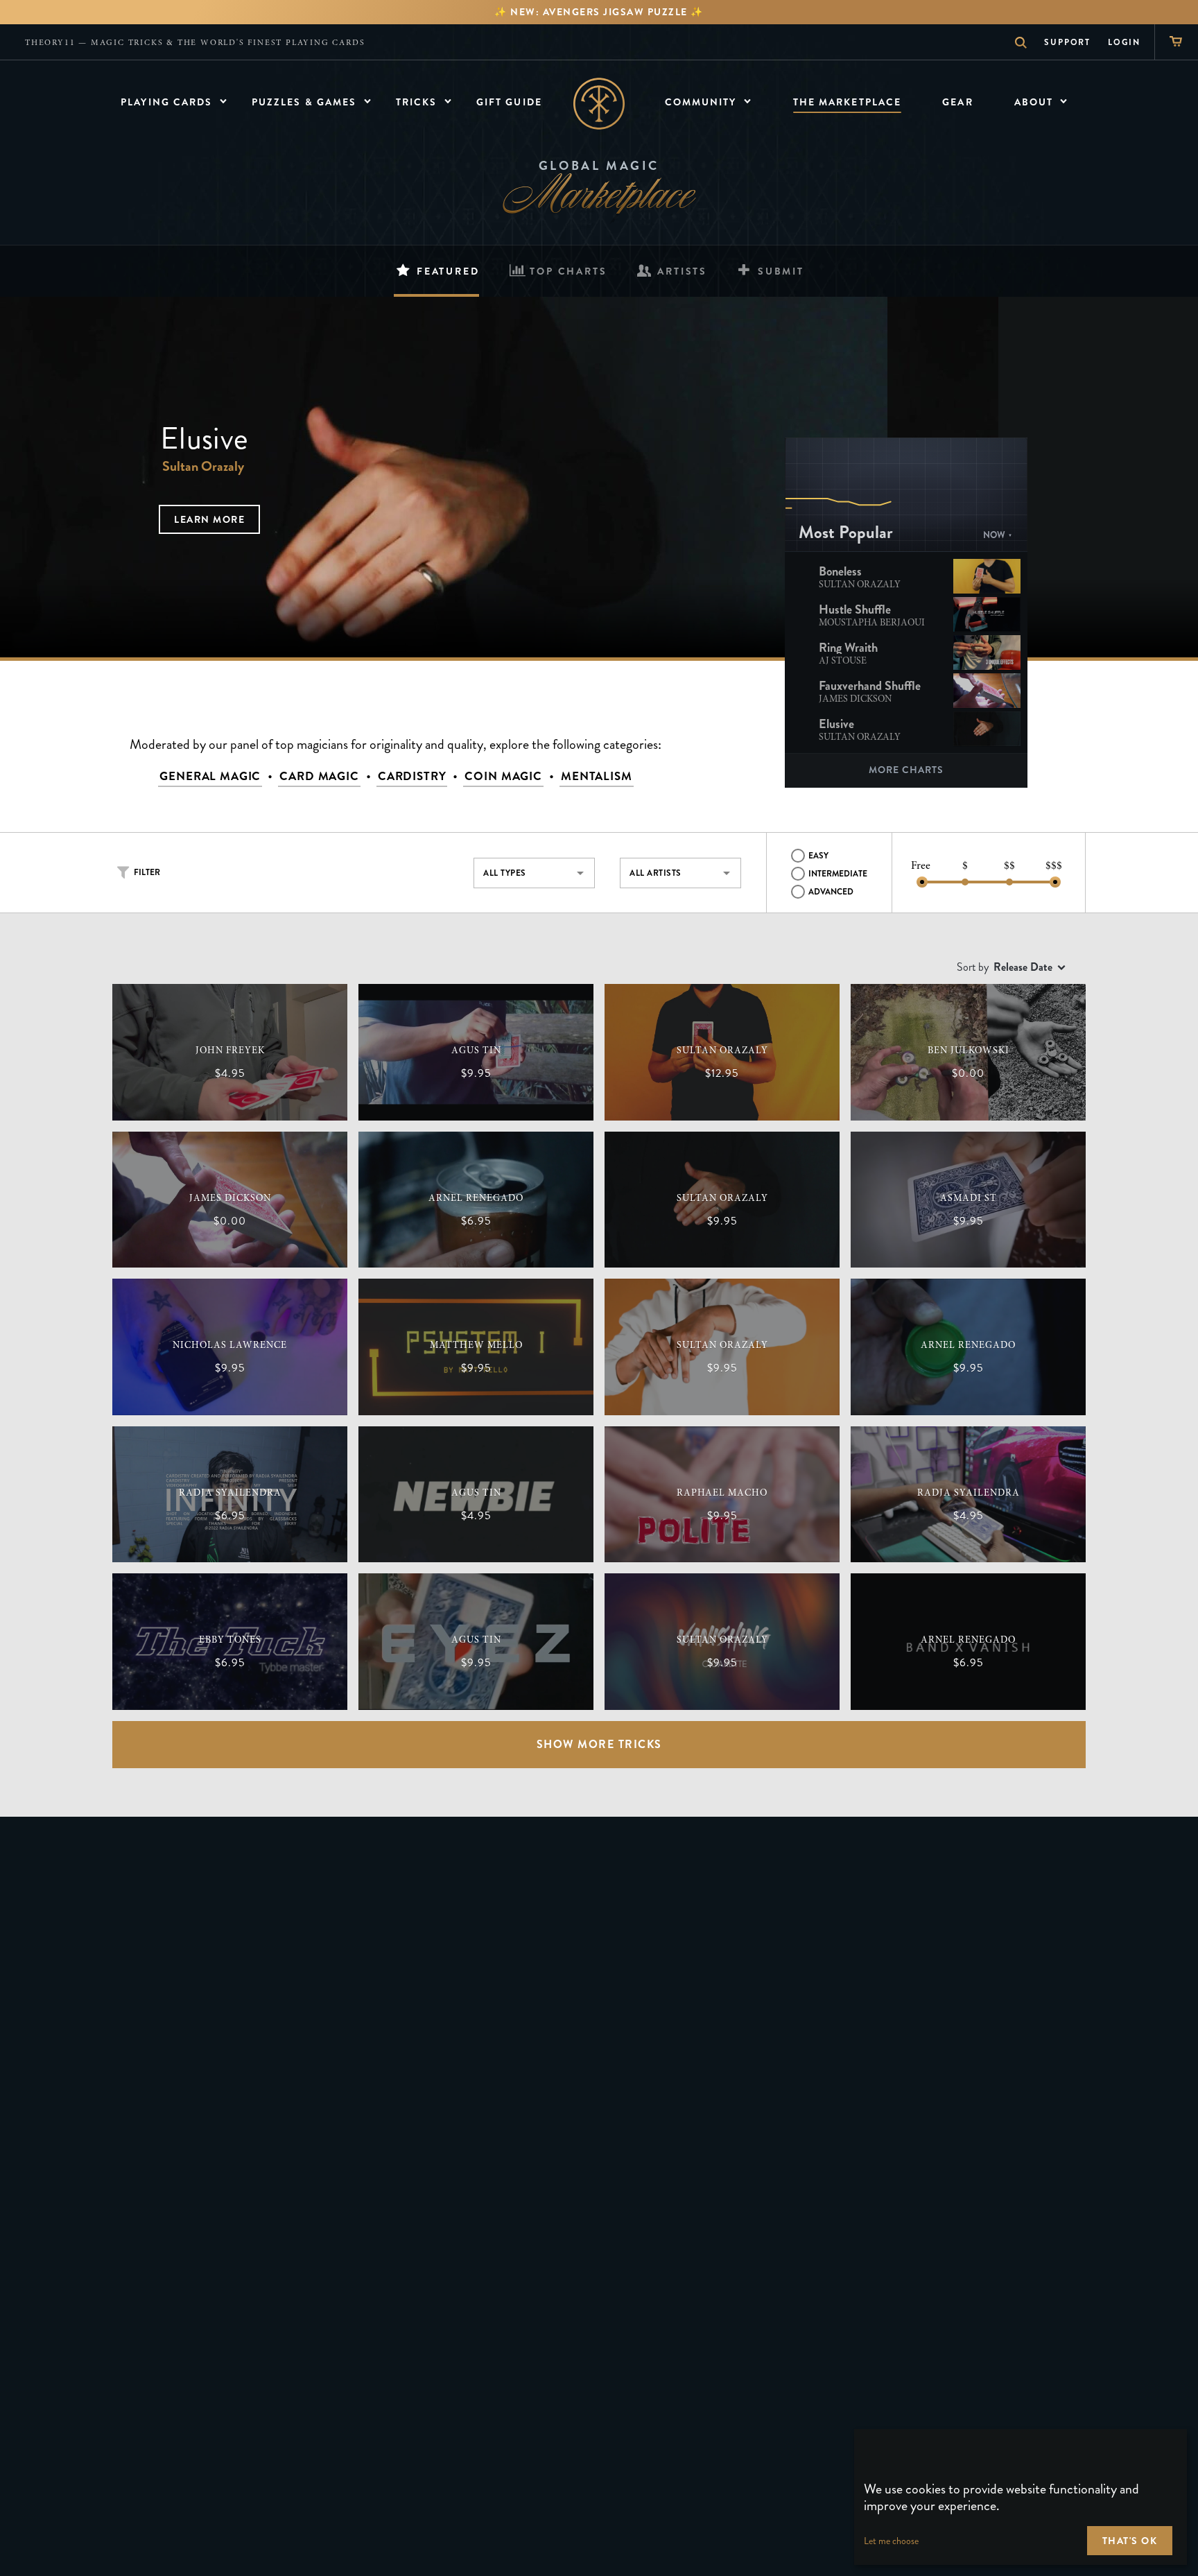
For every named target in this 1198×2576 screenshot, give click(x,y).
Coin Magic (503, 776)
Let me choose (891, 2541)
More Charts (906, 770)
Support (1067, 42)
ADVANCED (831, 892)
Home (599, 104)
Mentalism (597, 776)
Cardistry (412, 776)
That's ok (1130, 2541)
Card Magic (319, 776)
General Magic (210, 776)
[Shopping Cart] (1176, 42)
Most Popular (846, 533)
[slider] (922, 882)
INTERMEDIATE (838, 874)
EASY (818, 856)
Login (1124, 42)
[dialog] (1021, 2497)
